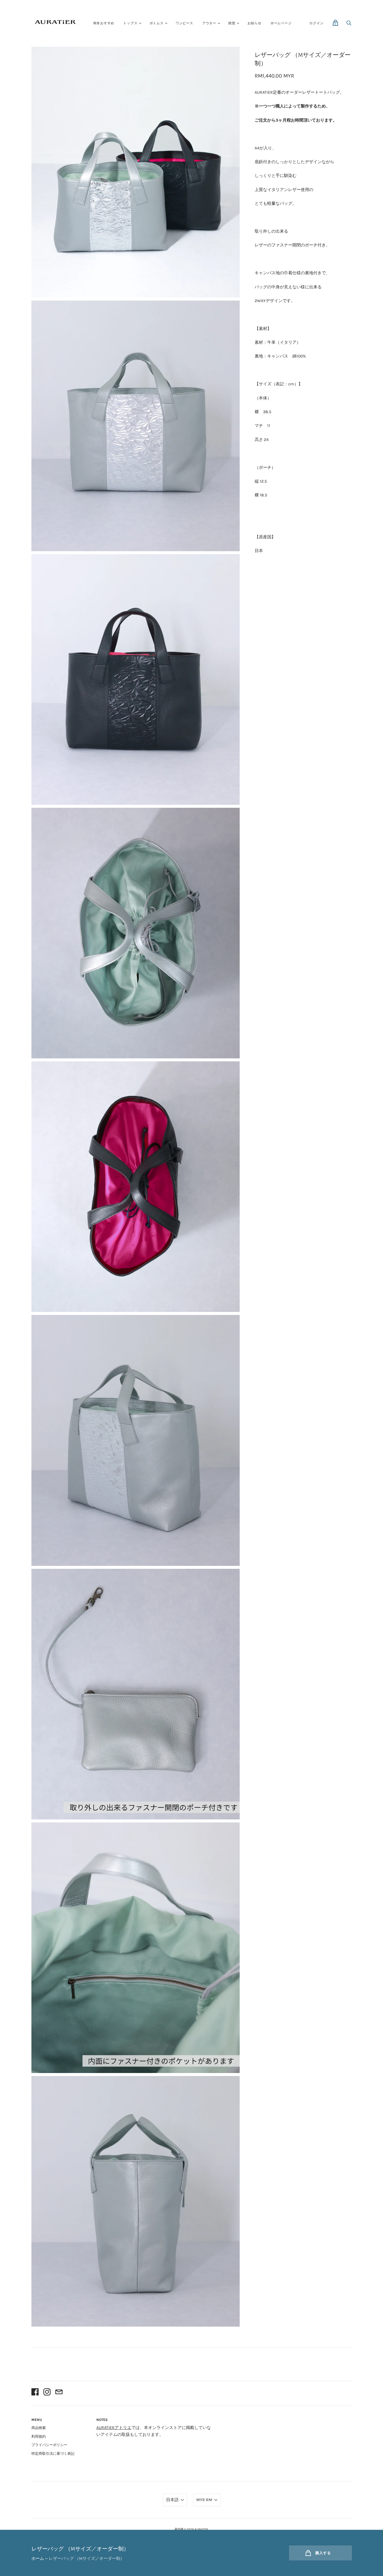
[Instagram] (47, 2393)
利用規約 (39, 2436)
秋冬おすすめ (104, 23)
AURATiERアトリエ (114, 2428)
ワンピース (184, 23)
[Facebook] (35, 2393)
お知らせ (254, 23)
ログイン (316, 23)
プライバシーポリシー (49, 2445)
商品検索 (39, 2428)
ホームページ (281, 23)
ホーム (38, 2558)
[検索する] (349, 25)
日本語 (172, 2500)
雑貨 (232, 23)
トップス (130, 23)
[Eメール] (59, 2393)
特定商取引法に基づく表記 (53, 2454)
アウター (209, 23)
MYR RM (204, 2500)
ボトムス (157, 23)
